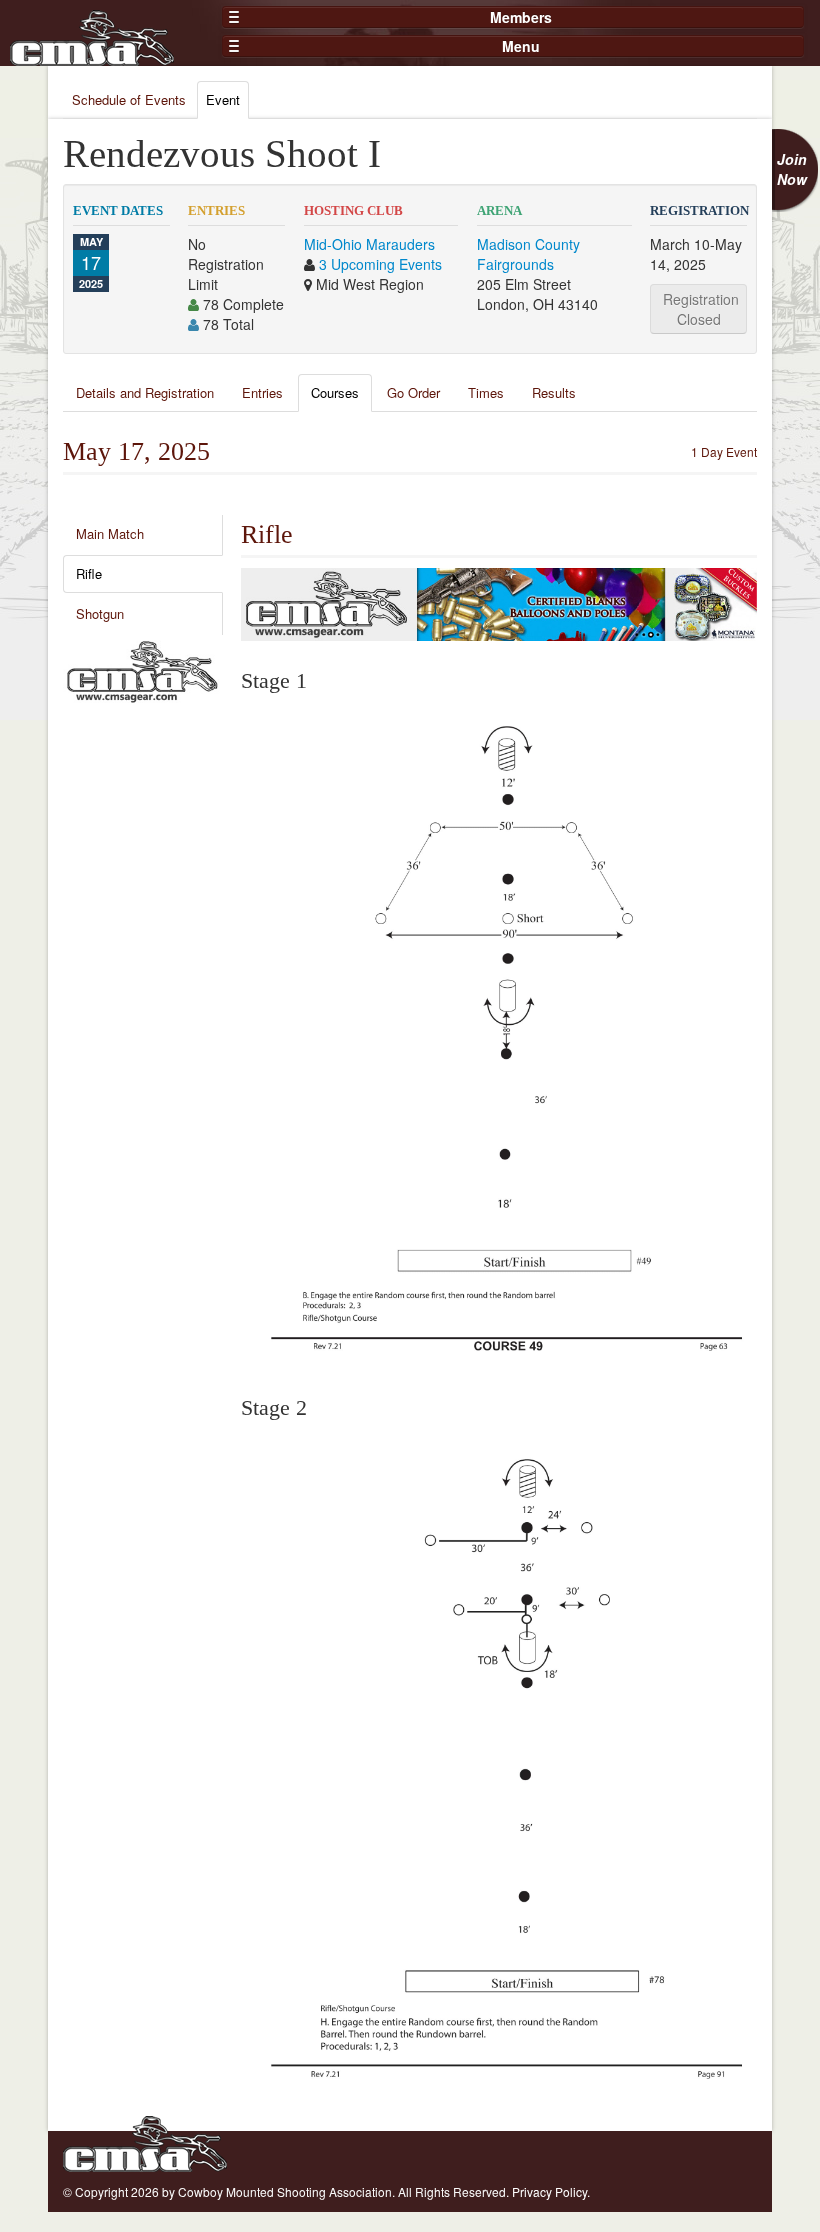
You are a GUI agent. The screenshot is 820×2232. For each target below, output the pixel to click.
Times (486, 392)
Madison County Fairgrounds (528, 254)
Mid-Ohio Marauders (369, 244)
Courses (335, 392)
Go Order (413, 392)
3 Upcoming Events (380, 264)
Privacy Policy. (551, 2191)
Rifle (89, 573)
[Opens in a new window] (142, 669)
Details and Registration (145, 392)
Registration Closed (701, 309)
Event (223, 99)
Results (554, 392)
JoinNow (792, 169)
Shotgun (100, 613)
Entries (262, 392)
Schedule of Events (129, 99)
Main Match (110, 533)
